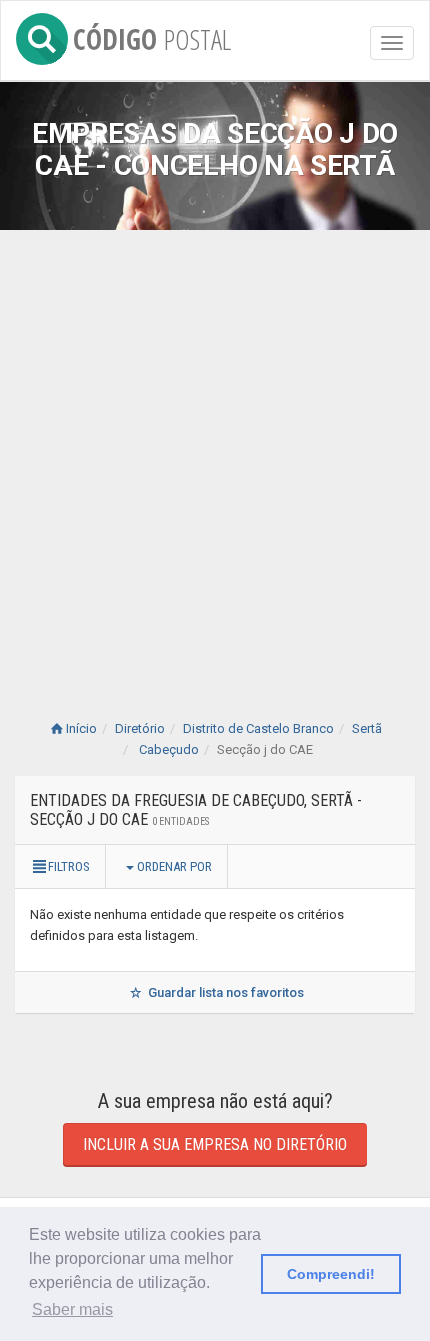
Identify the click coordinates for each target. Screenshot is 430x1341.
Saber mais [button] (72, 1309)
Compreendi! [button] (331, 1274)
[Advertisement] (215, 455)
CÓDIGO (152, 35)
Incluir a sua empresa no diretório (215, 1144)
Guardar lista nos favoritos (224, 992)
